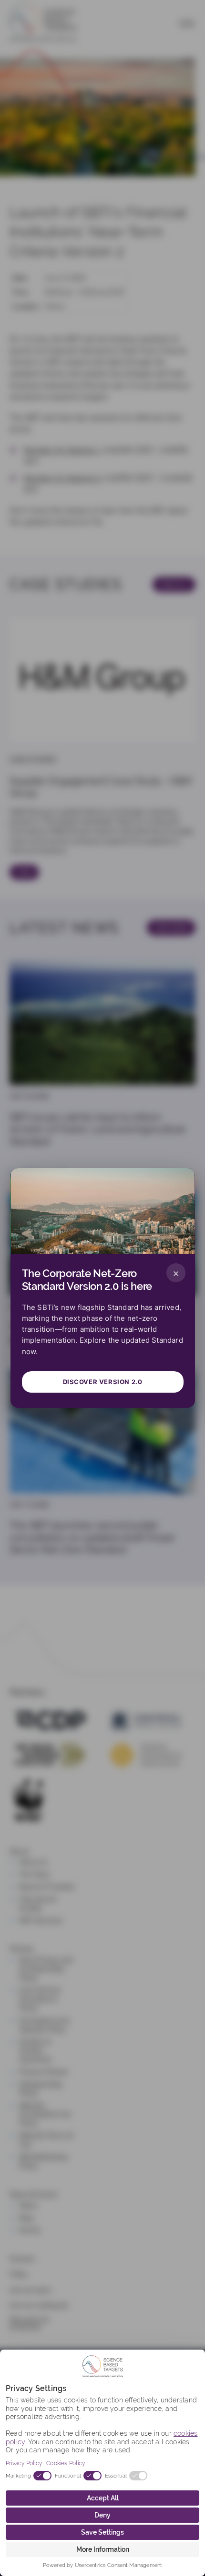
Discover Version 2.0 (103, 1382)
